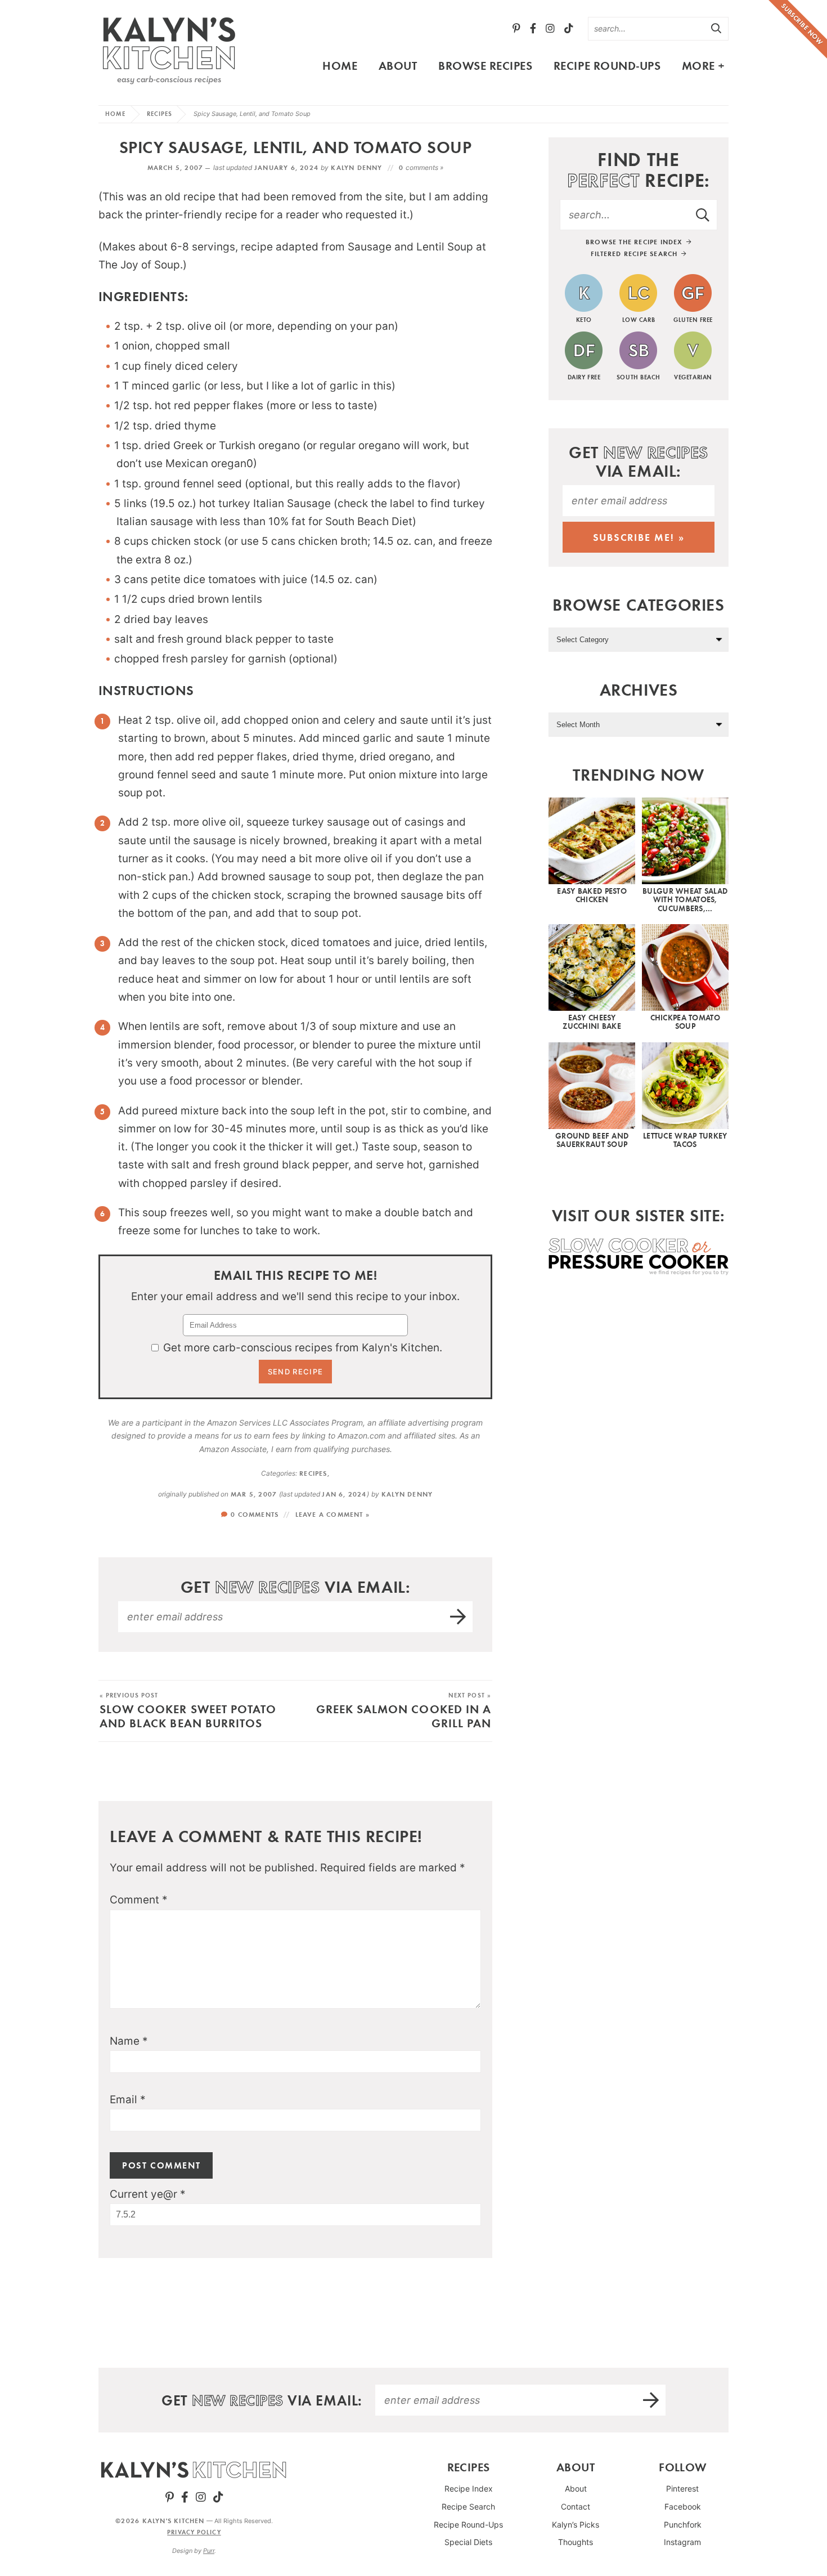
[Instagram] (550, 28)
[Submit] (717, 28)
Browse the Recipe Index (635, 242)
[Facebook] (533, 28)
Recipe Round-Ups (607, 65)
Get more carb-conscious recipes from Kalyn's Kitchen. (303, 1348)
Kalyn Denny (356, 167)
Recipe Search (468, 2506)
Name (129, 2041)
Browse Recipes (485, 65)
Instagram (682, 2542)
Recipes (160, 114)
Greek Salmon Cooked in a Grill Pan (404, 1711)
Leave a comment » (332, 1514)
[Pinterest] (516, 28)
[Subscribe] (459, 1617)
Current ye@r (148, 2194)
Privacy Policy (194, 2532)
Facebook (683, 2506)
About (398, 65)
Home (340, 65)
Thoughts (576, 2542)
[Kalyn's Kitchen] (169, 48)
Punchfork (683, 2525)
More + (704, 65)
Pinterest (682, 2488)
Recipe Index (469, 2488)
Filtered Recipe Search (635, 254)
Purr (209, 2551)
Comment (139, 1900)
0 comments (255, 1514)
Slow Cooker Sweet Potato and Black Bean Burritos (188, 1711)
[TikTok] (569, 28)
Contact (576, 2506)
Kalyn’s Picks (576, 2525)
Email (128, 2100)
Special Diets (468, 2542)
